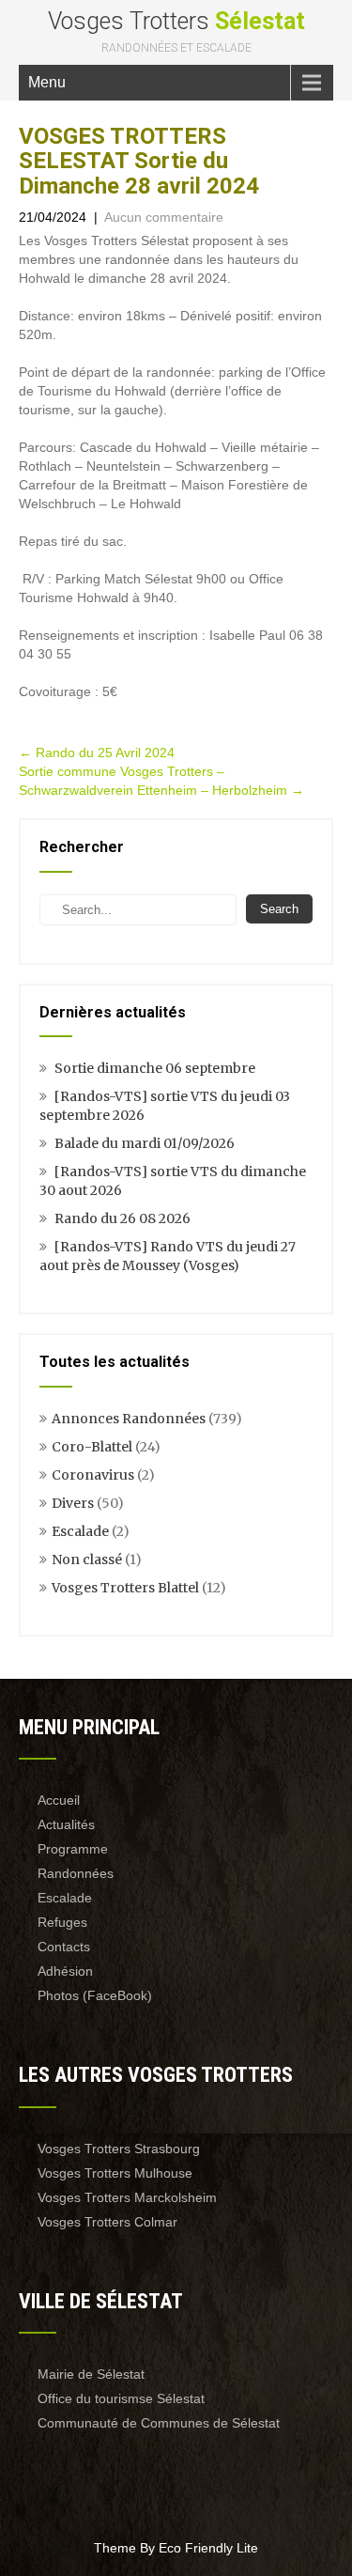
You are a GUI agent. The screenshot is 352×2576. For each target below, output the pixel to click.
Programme (73, 1849)
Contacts (64, 1947)
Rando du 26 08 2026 (122, 1218)
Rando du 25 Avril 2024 (97, 753)
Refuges (62, 1922)
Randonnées (76, 1873)
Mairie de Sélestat (91, 2374)
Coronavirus (93, 1475)
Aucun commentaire (164, 217)
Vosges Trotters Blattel (125, 1588)
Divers (73, 1503)
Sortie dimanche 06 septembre (155, 1068)
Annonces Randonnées (129, 1419)
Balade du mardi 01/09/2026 (145, 1143)
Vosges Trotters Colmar (107, 2222)
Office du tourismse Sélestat (121, 2398)
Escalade (80, 1531)
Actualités (66, 1824)
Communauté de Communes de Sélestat (159, 2423)
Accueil (59, 1800)
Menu (47, 82)
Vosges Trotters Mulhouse (115, 2173)
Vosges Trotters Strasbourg (119, 2149)
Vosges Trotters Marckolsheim (127, 2197)
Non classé (87, 1560)
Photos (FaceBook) (95, 1995)
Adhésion (65, 1971)
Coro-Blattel (92, 1447)
